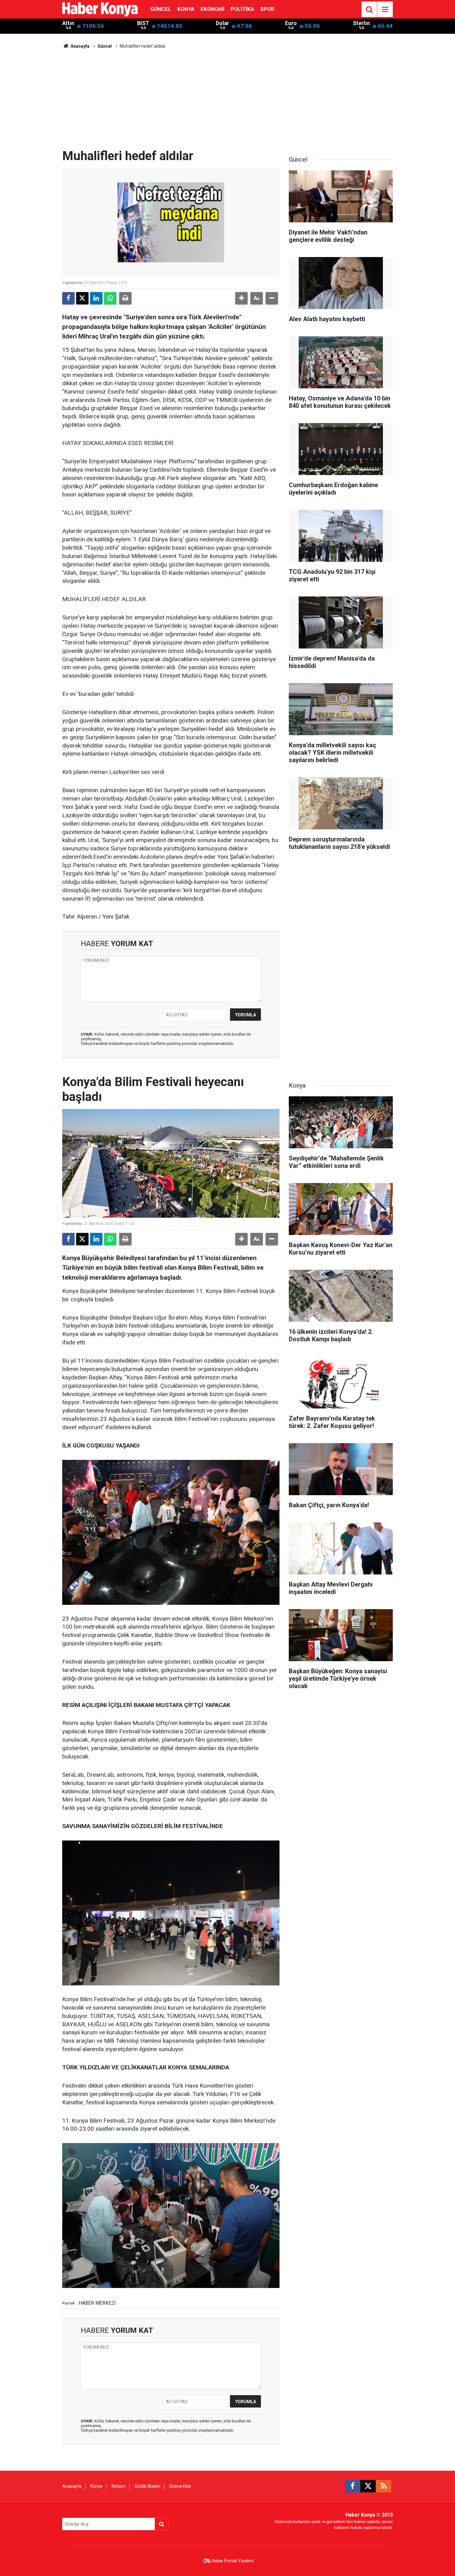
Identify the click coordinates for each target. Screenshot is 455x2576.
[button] (241, 298)
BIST (143, 23)
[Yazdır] (125, 298)
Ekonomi (212, 9)
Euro (291, 23)
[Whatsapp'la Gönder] (110, 298)
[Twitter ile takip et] (368, 2486)
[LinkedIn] (96, 298)
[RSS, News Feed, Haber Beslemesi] (383, 2486)
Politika (242, 9)
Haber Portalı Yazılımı (233, 2561)
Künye (96, 2486)
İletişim (119, 2486)
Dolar (222, 23)
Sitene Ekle (180, 2486)
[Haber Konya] (100, 9)
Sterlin (361, 23)
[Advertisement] (227, 102)
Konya (186, 9)
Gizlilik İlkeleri (147, 2486)
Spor (267, 9)
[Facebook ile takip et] (353, 2486)
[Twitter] (82, 298)
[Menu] (385, 10)
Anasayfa (80, 46)
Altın (68, 23)
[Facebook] (68, 298)
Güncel (161, 9)
